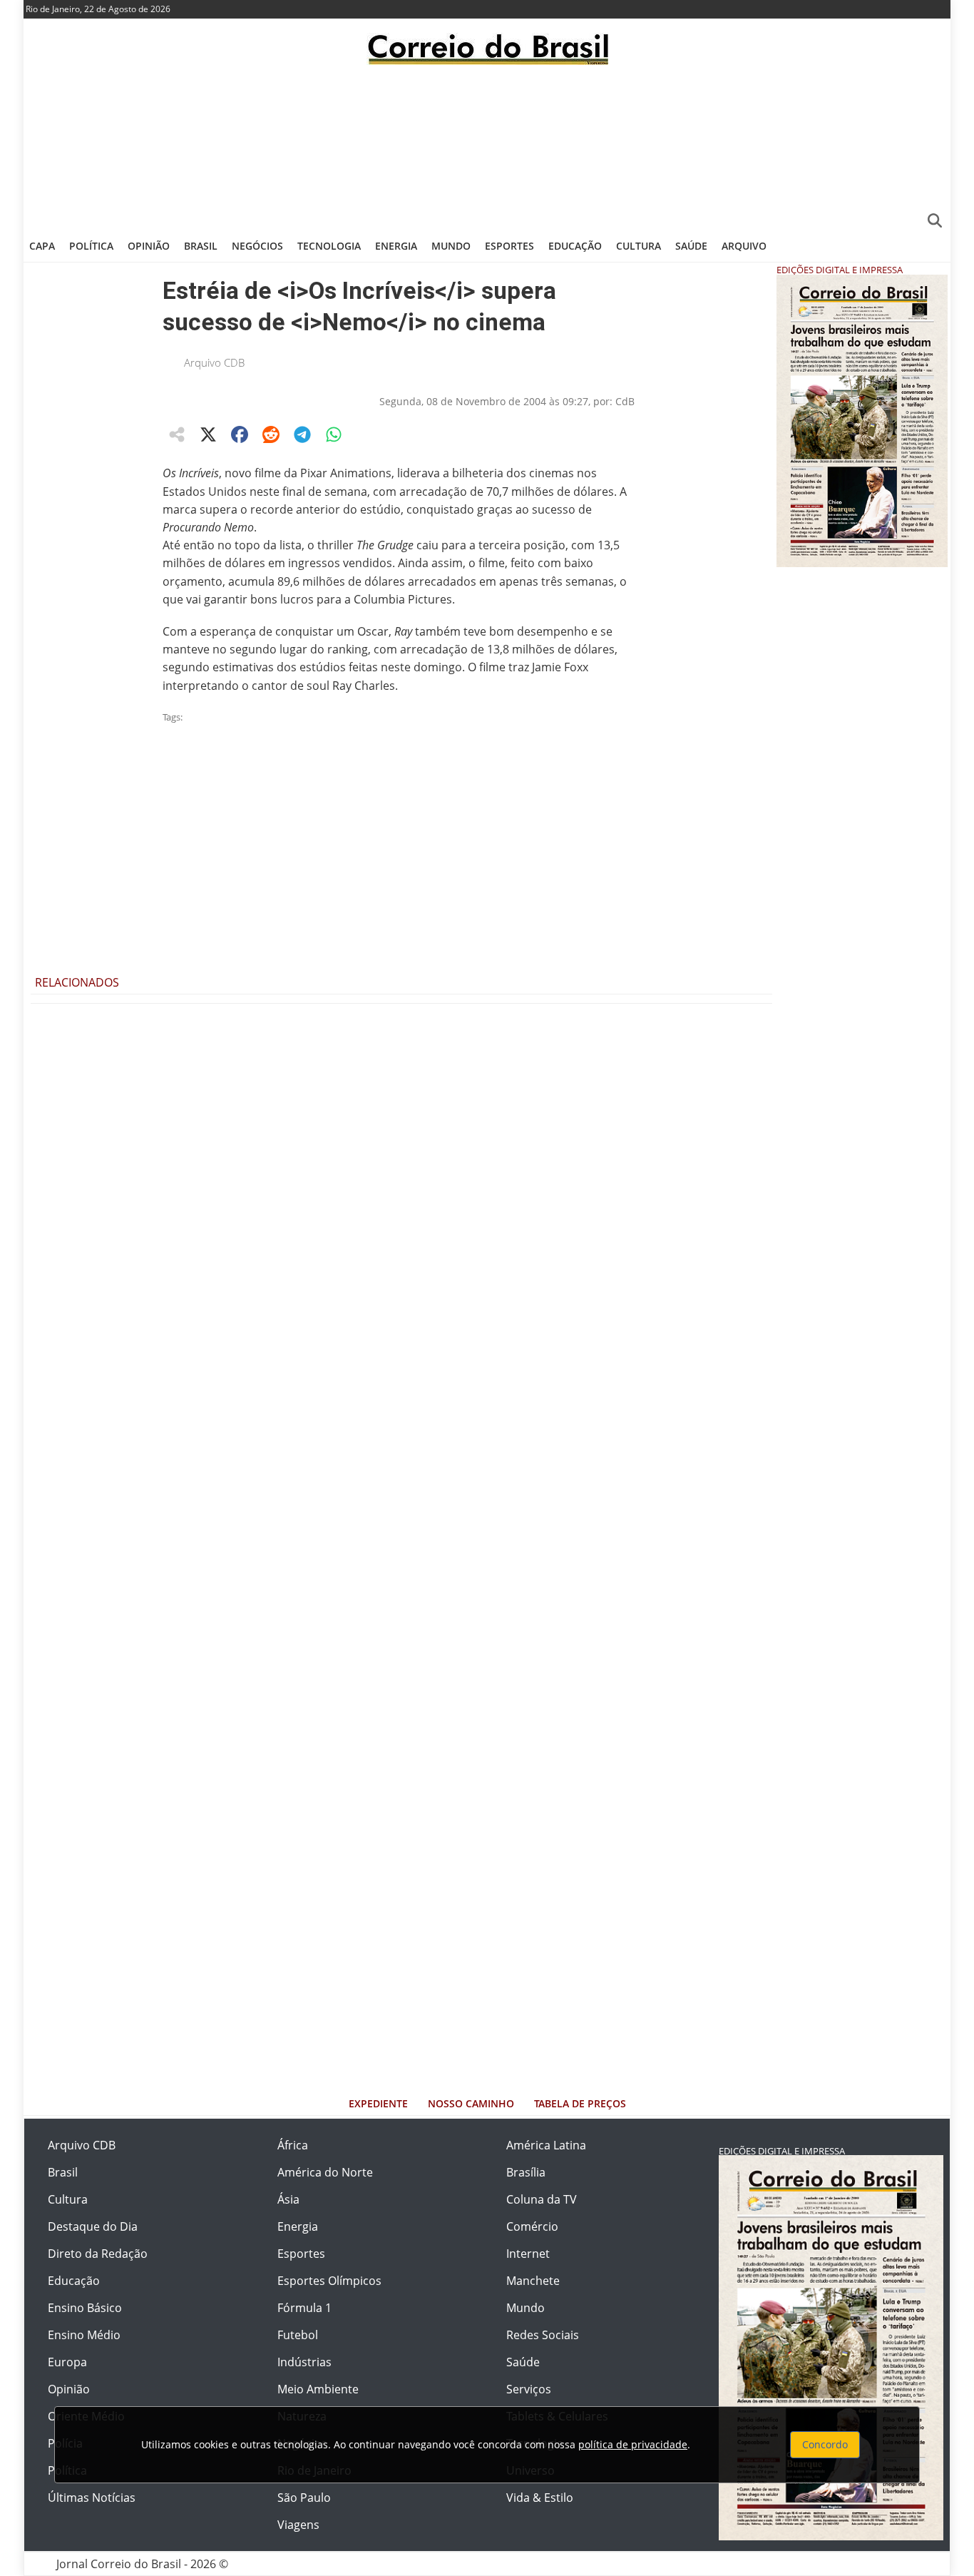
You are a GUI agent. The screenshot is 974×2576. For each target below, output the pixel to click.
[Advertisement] (487, 146)
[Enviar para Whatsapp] (334, 434)
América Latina (546, 2145)
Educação (575, 246)
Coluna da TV (542, 2199)
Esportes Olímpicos (329, 2281)
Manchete (533, 2281)
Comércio (532, 2226)
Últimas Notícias (92, 2498)
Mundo (451, 246)
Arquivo (744, 246)
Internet (528, 2254)
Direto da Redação (98, 2254)
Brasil (201, 246)
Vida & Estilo (540, 2498)
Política (91, 246)
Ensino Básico (85, 2308)
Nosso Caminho (471, 2103)
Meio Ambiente (318, 2389)
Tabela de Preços (580, 2103)
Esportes (509, 246)
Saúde (691, 246)
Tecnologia (329, 246)
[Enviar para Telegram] (302, 434)
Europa (67, 2362)
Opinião (149, 246)
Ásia (288, 2199)
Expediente (378, 2103)
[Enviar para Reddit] (271, 434)
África (293, 2145)
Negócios (257, 246)
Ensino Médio (84, 2335)
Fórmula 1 (304, 2308)
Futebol (298, 2335)
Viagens (298, 2525)
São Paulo (304, 2498)
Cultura (639, 246)
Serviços (529, 2389)
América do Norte (325, 2172)
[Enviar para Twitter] (208, 434)
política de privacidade (633, 2444)
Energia (396, 246)
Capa (42, 246)
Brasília (526, 2172)
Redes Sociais (543, 2335)
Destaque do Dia (93, 2226)
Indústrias (304, 2362)
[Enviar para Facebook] (240, 434)
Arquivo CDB (214, 362)
